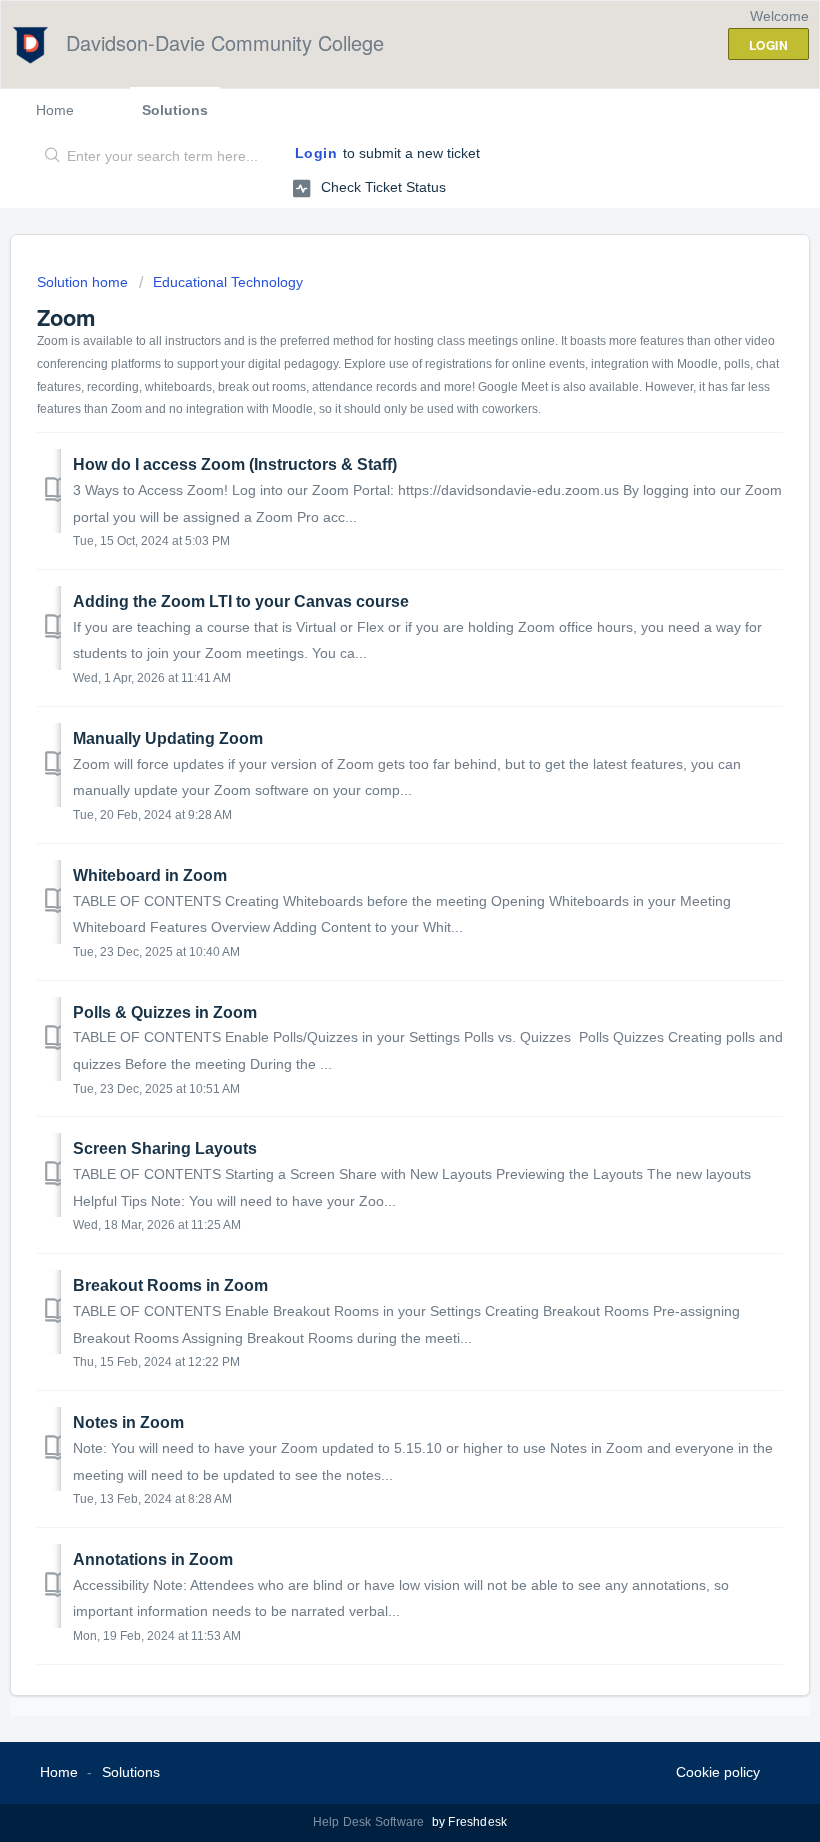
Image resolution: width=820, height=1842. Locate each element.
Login (316, 153)
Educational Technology (228, 282)
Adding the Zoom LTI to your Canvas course (241, 601)
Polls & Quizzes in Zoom (165, 1012)
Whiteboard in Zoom (150, 875)
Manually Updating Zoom (168, 738)
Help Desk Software (370, 1822)
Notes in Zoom (128, 1422)
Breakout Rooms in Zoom (170, 1285)
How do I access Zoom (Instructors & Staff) (235, 464)
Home (55, 110)
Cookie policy (718, 1772)
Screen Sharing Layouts (165, 1148)
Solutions (175, 110)
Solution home (84, 282)
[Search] (48, 157)
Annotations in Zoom (153, 1559)
